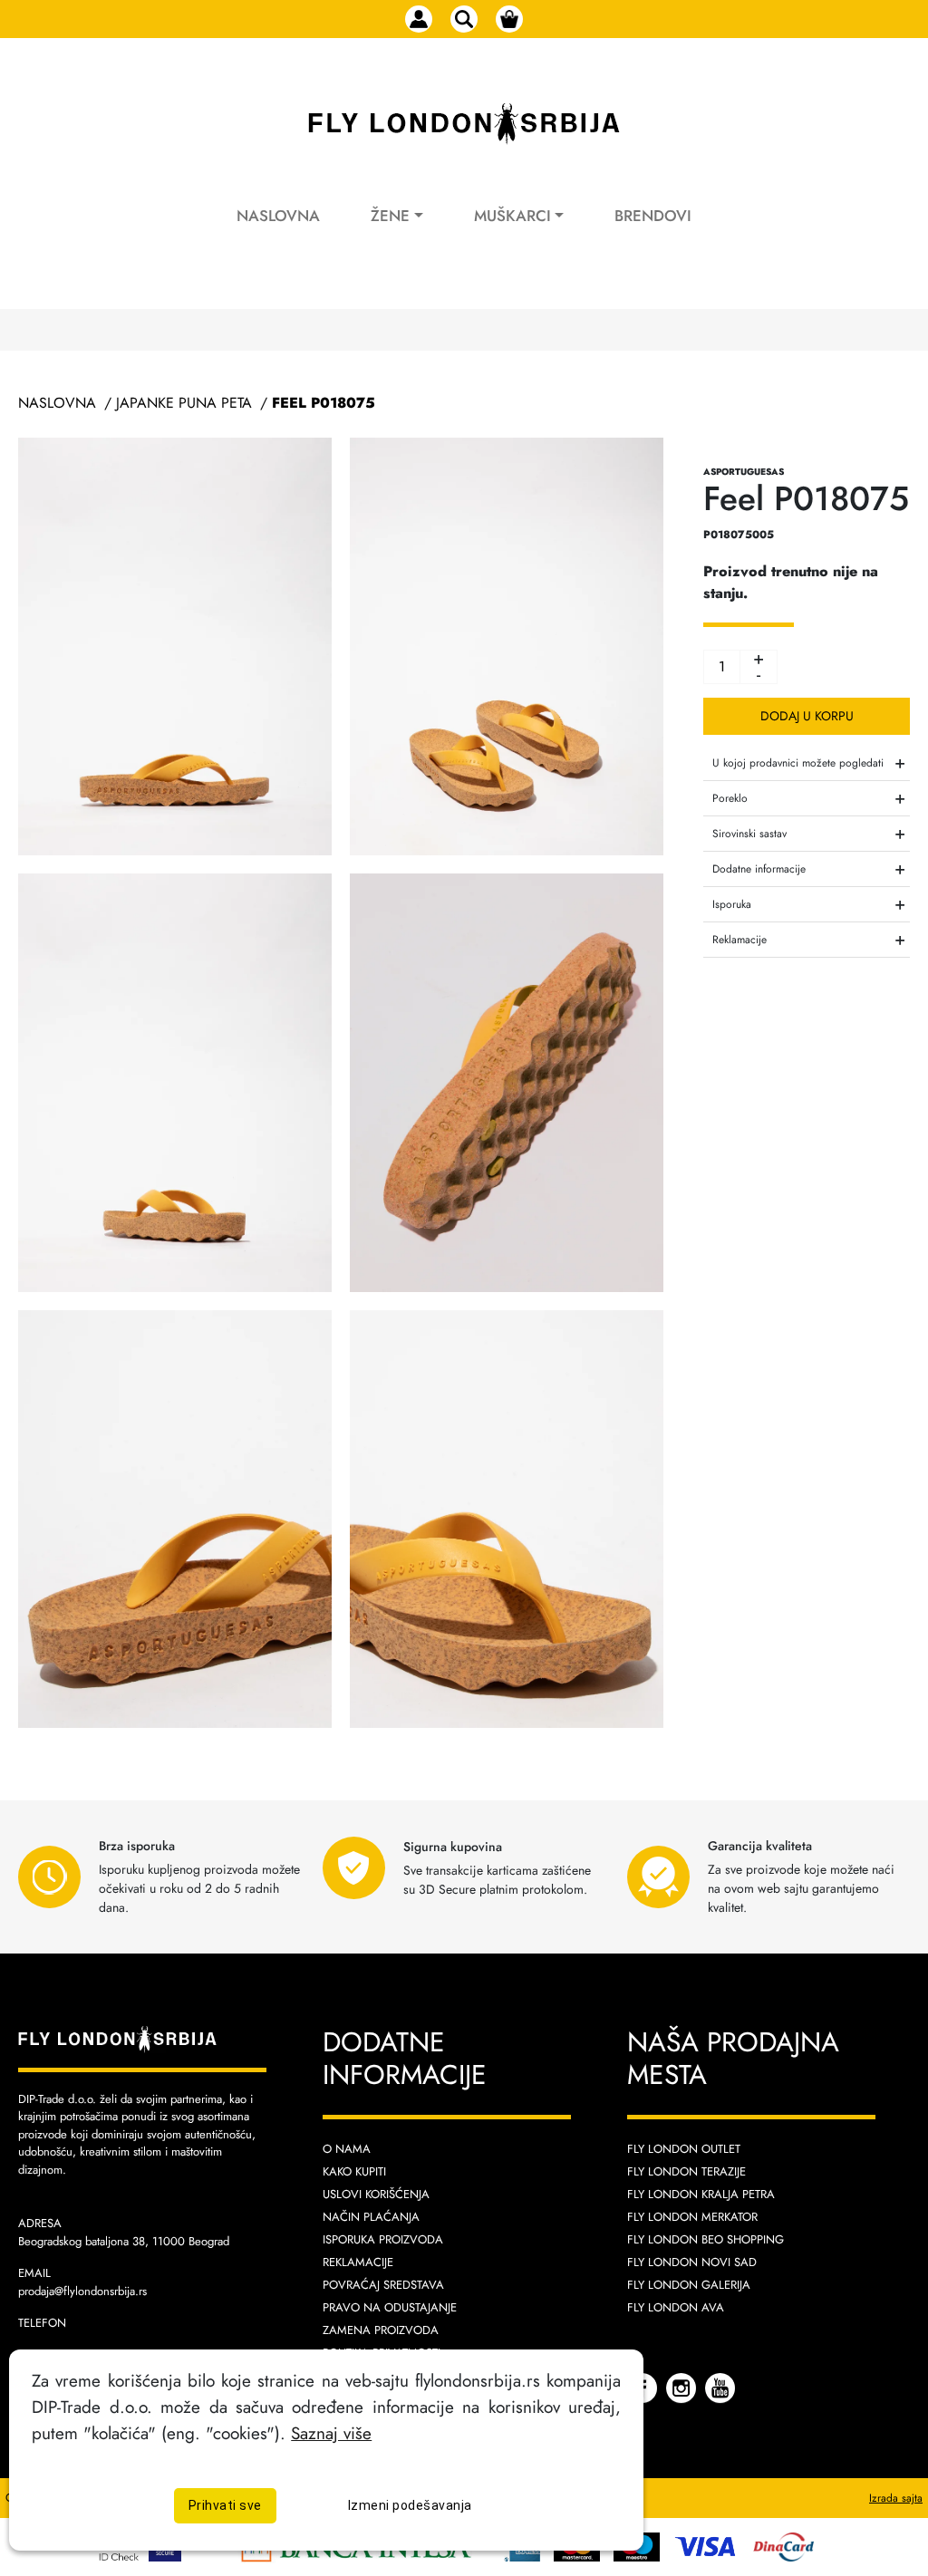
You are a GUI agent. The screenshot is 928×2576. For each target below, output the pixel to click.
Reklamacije (358, 2262)
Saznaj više (331, 2433)
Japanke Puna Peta (184, 403)
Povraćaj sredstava (383, 2285)
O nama (347, 2149)
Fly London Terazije (686, 2171)
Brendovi (653, 216)
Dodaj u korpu (807, 716)
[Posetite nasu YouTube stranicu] (720, 2387)
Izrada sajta (896, 2498)
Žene (390, 216)
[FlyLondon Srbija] (464, 124)
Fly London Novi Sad (692, 2262)
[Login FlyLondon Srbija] (419, 19)
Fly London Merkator (692, 2217)
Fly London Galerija (689, 2285)
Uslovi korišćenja (376, 2194)
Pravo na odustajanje (390, 2307)
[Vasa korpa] (509, 19)
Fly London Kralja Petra (701, 2194)
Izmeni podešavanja (410, 2505)
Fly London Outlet (684, 2149)
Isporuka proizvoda (383, 2239)
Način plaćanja (371, 2217)
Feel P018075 (324, 403)
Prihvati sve (225, 2505)
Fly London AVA (676, 2307)
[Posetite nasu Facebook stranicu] (644, 2387)
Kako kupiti (354, 2171)
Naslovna (278, 216)
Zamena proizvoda (381, 2330)
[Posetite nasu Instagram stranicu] (683, 2387)
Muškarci (512, 216)
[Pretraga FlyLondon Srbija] (464, 19)
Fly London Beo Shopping (706, 2239)
